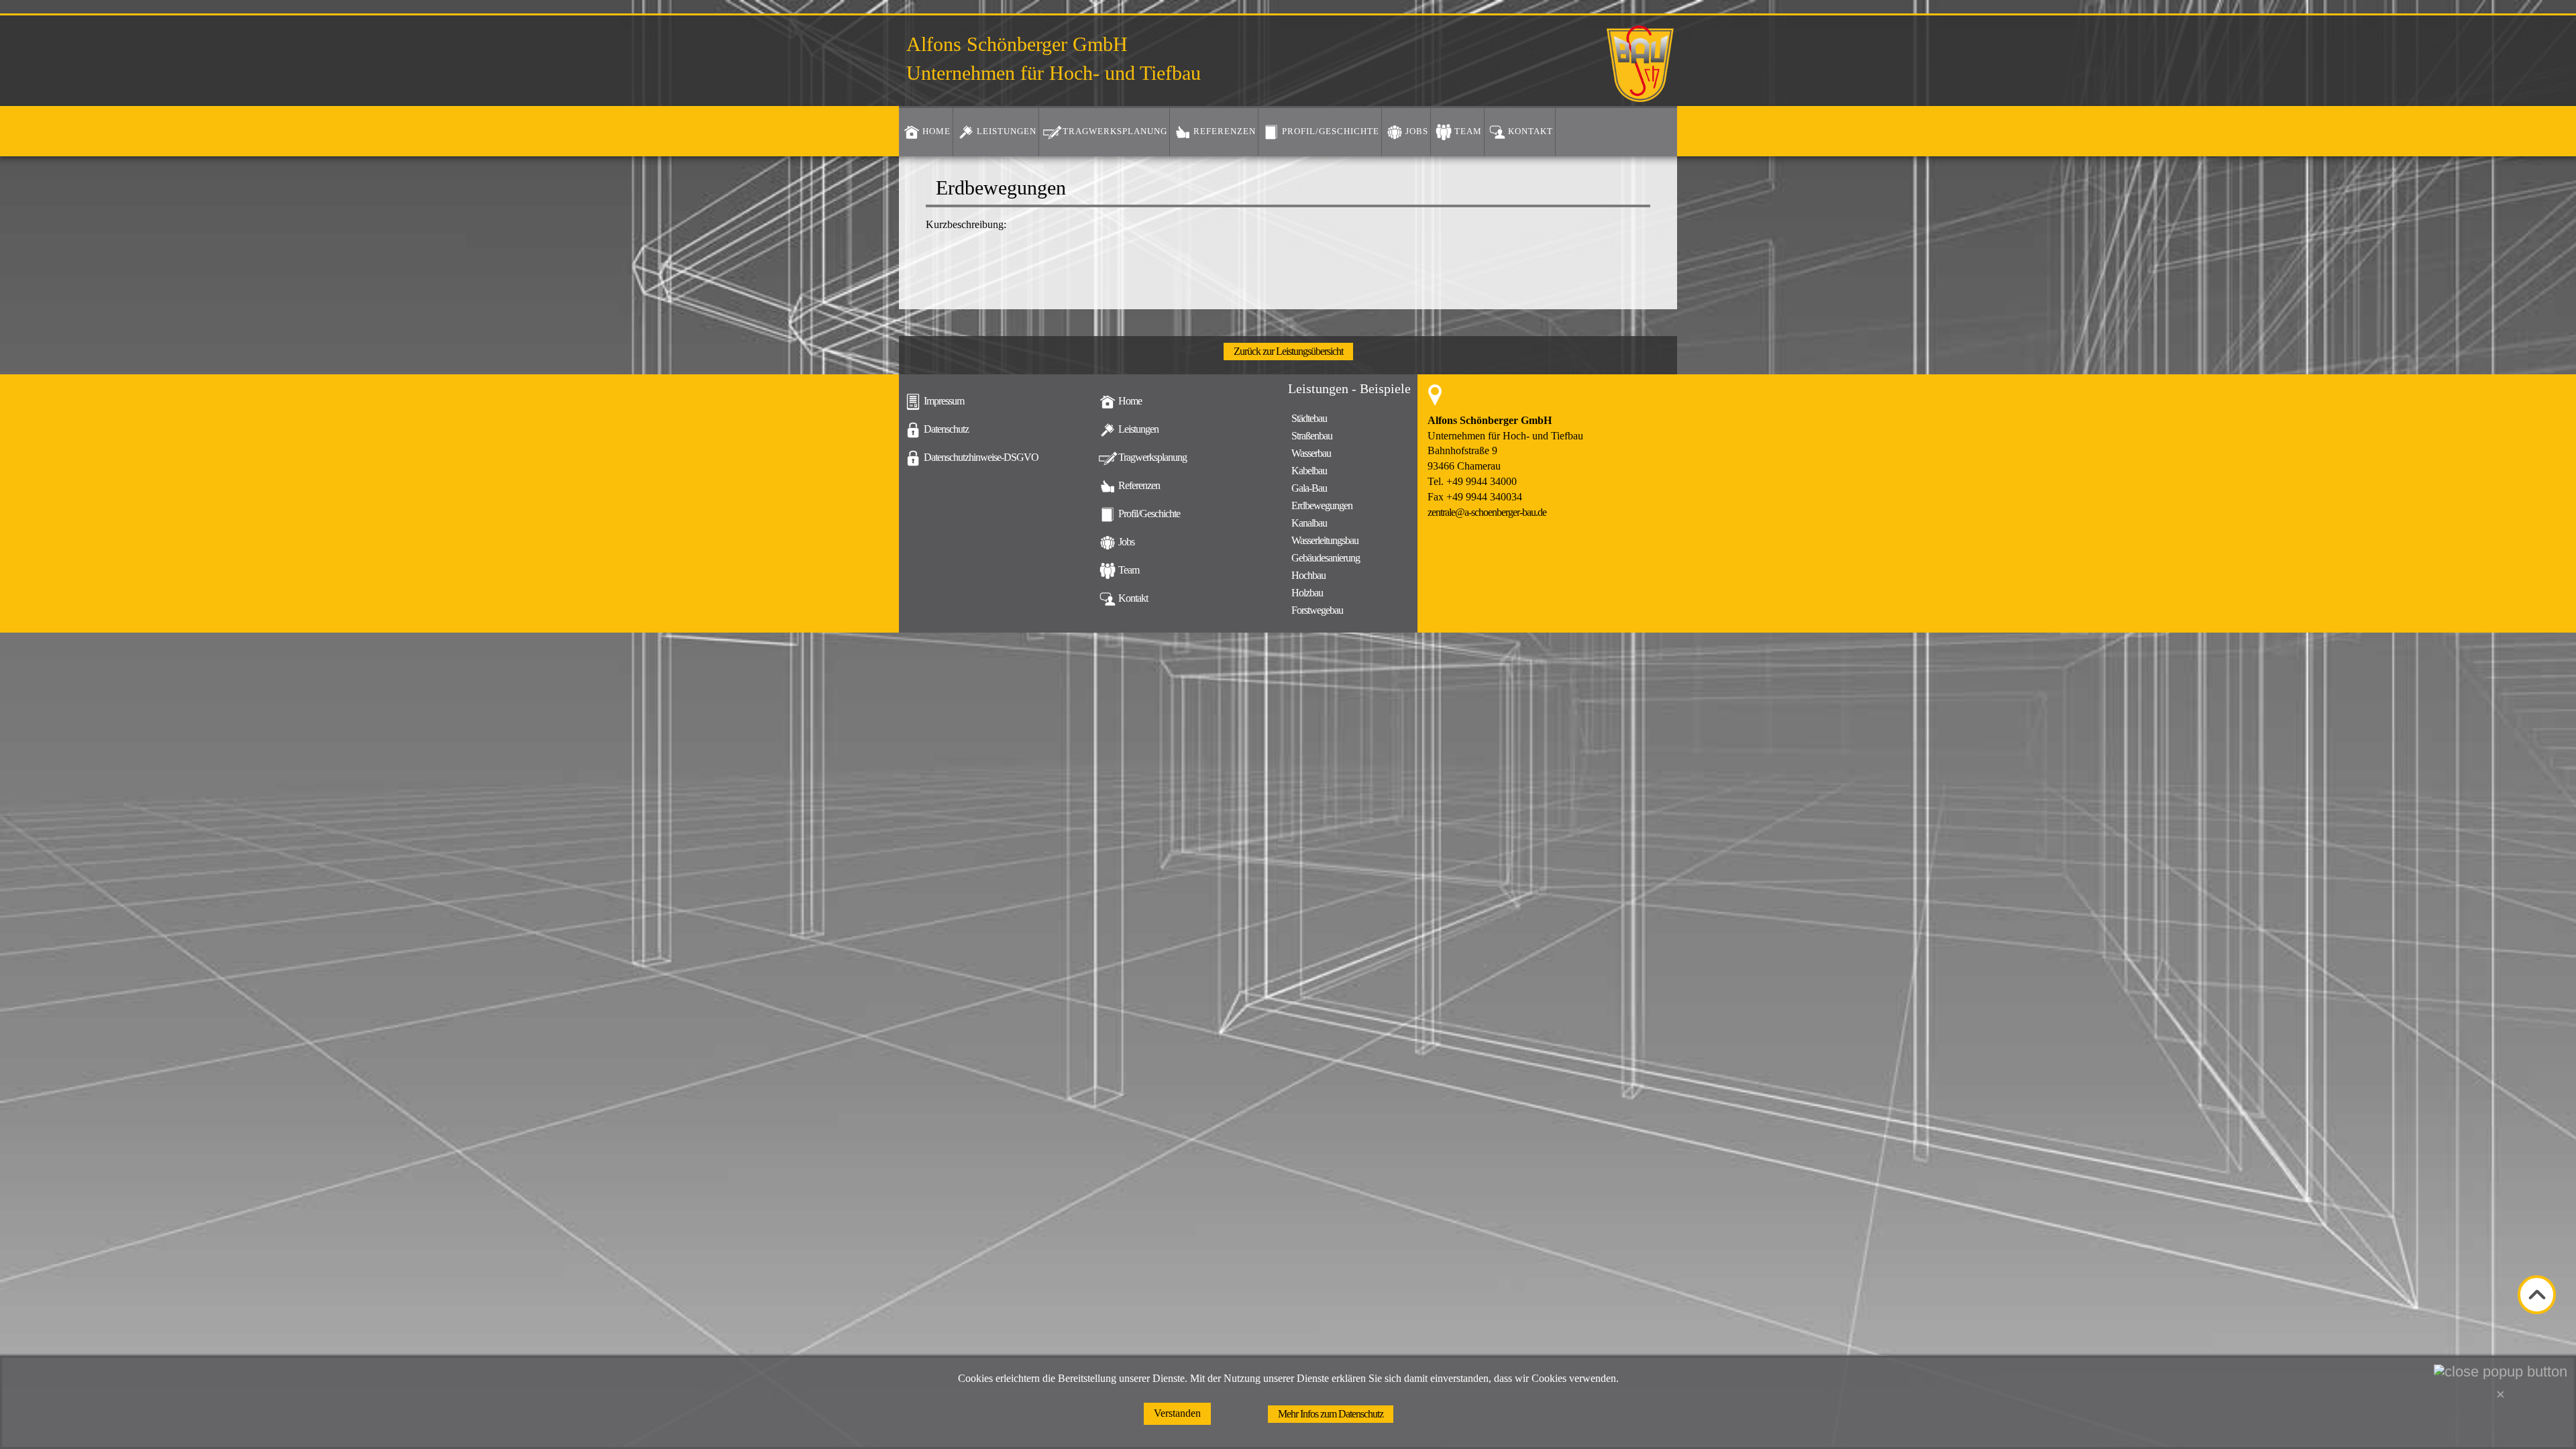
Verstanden (1177, 1413)
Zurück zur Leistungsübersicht (1288, 351)
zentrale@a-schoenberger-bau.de (1487, 512)
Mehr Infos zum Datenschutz (1331, 1414)
